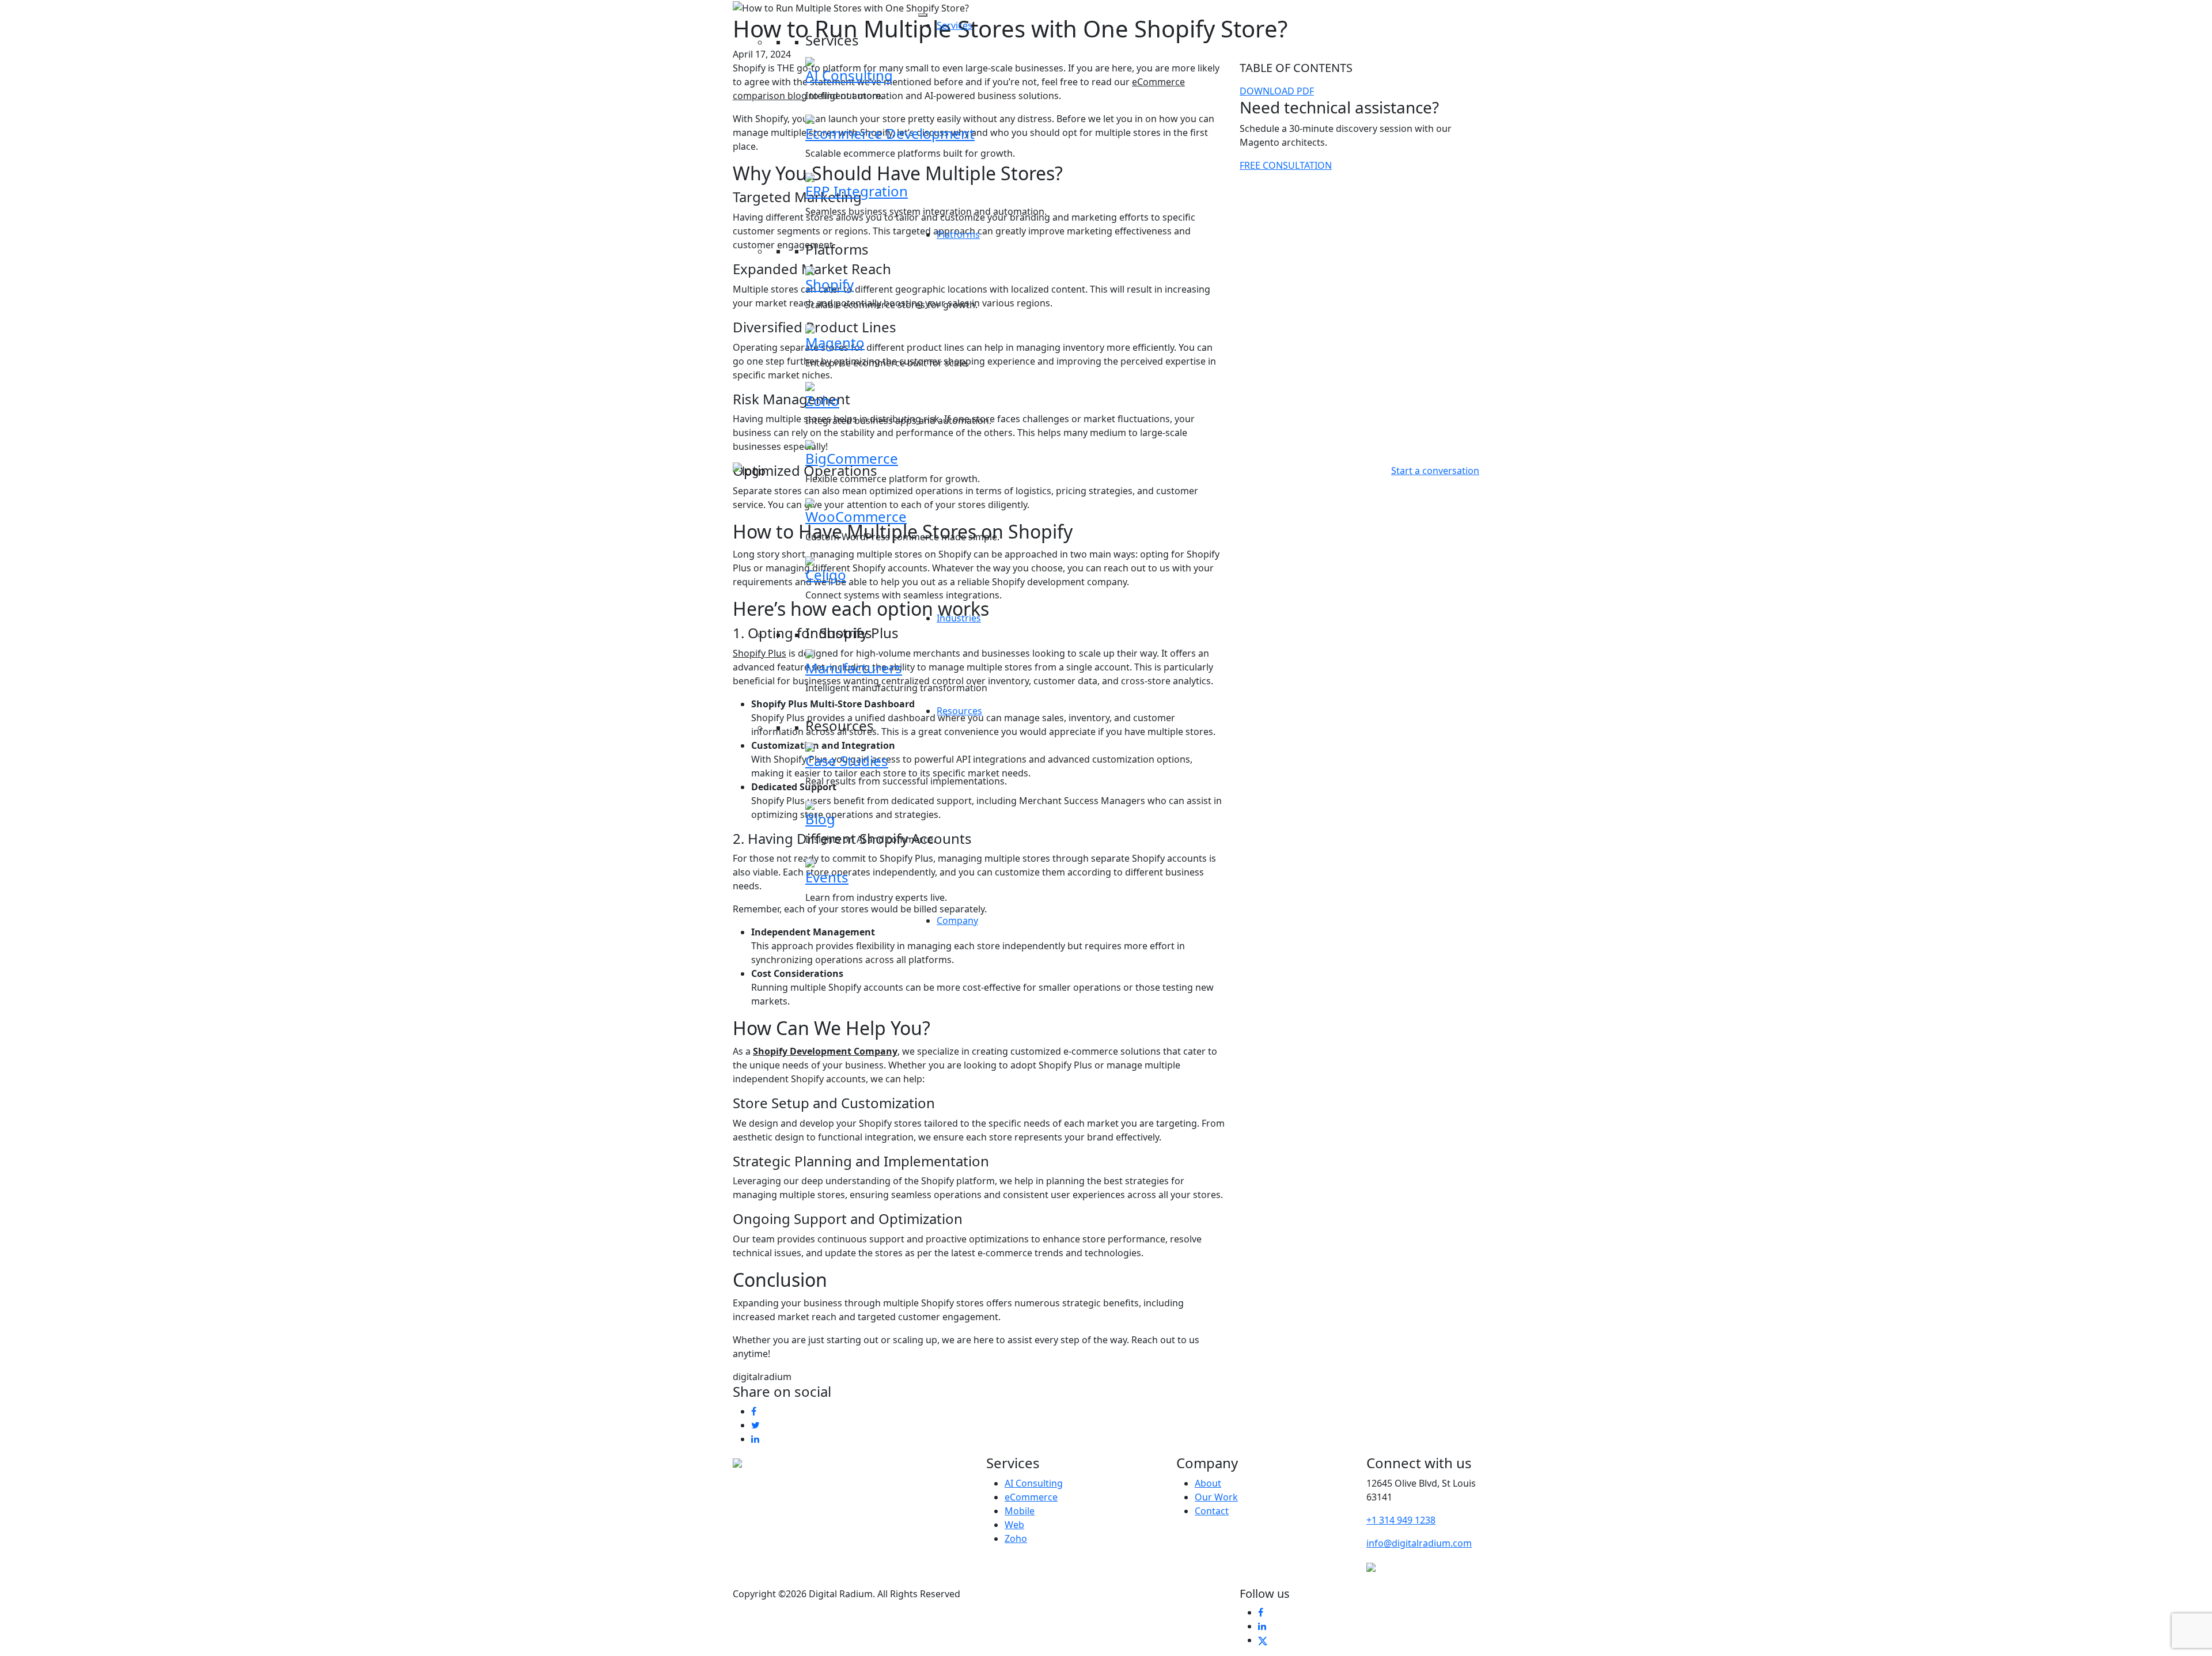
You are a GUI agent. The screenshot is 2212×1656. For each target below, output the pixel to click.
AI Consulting (1034, 1483)
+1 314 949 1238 (1401, 1520)
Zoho (1016, 1538)
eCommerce (1031, 1497)
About (1208, 1483)
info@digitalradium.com (1419, 1543)
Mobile (1020, 1511)
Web (1014, 1525)
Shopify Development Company (825, 1051)
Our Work (1216, 1497)
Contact (1212, 1511)
